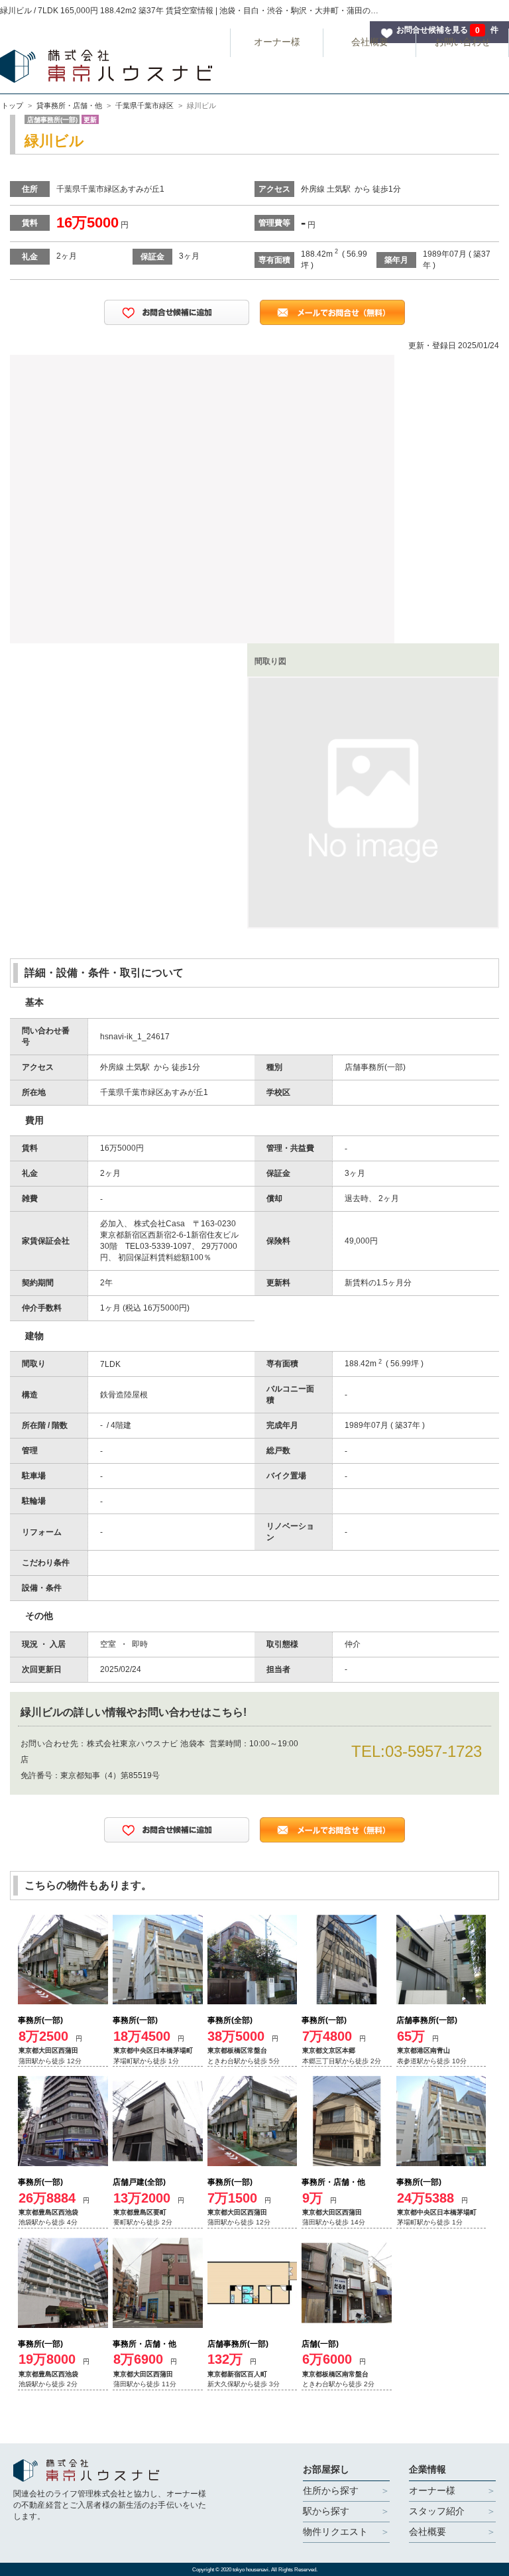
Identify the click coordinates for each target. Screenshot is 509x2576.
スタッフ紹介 (437, 2511)
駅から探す (326, 2511)
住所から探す (331, 2490)
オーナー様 (277, 42)
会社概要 (370, 42)
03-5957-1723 (433, 1751)
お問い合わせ (463, 42)
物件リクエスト (335, 2532)
